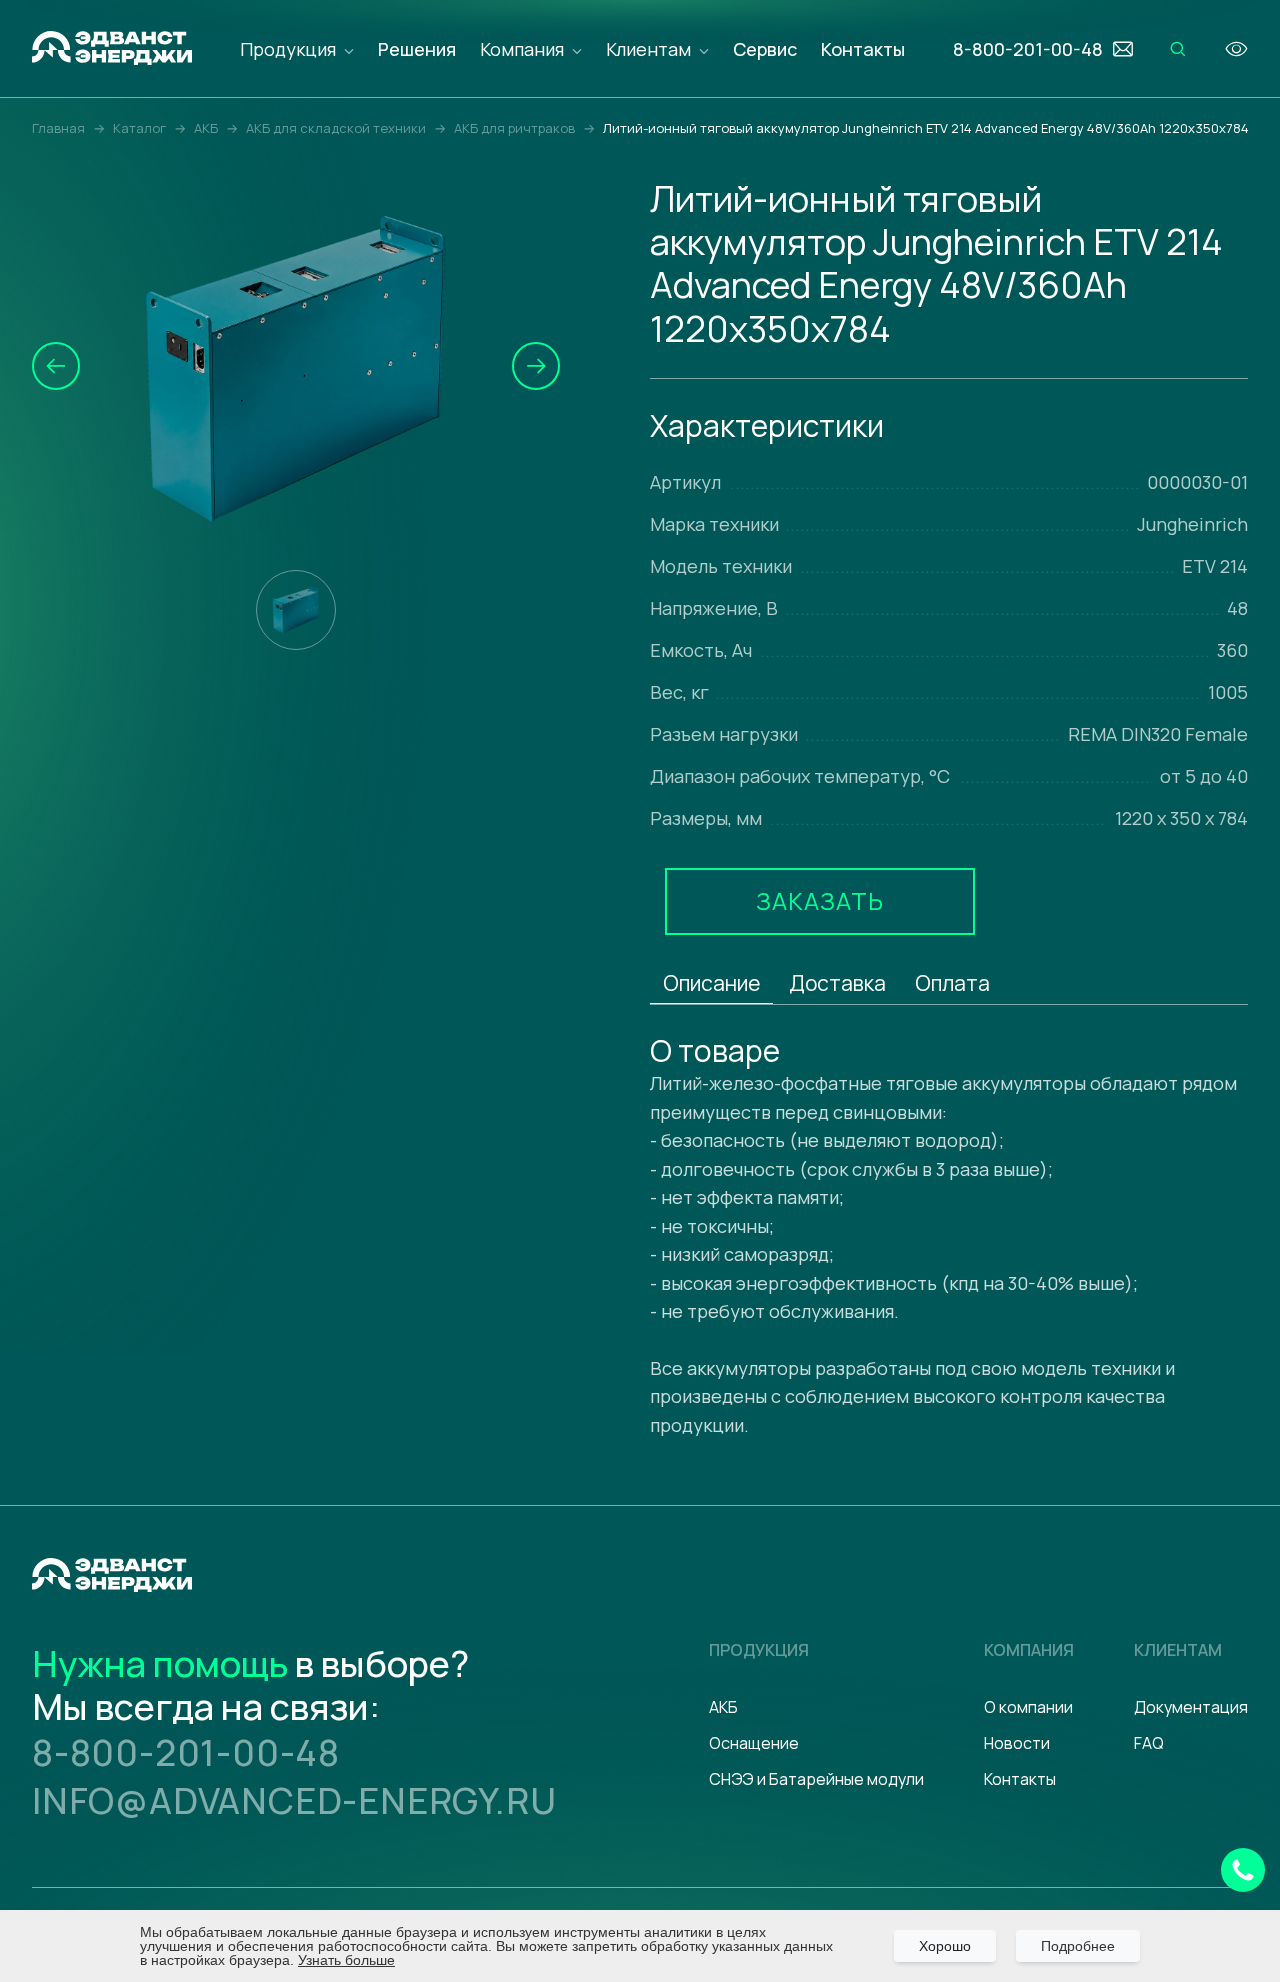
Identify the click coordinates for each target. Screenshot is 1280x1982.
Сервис (765, 49)
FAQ (1149, 1743)
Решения (417, 49)
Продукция (288, 49)
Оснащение (754, 1743)
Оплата (952, 983)
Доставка (837, 983)
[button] (56, 366)
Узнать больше (346, 1960)
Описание (711, 983)
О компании (1028, 1707)
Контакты (863, 49)
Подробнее (1078, 1946)
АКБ (723, 1707)
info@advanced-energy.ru (294, 1800)
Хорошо (945, 1946)
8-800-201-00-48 (186, 1752)
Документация (1191, 1707)
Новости (1017, 1743)
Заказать (820, 900)
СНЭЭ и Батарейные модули (816, 1779)
